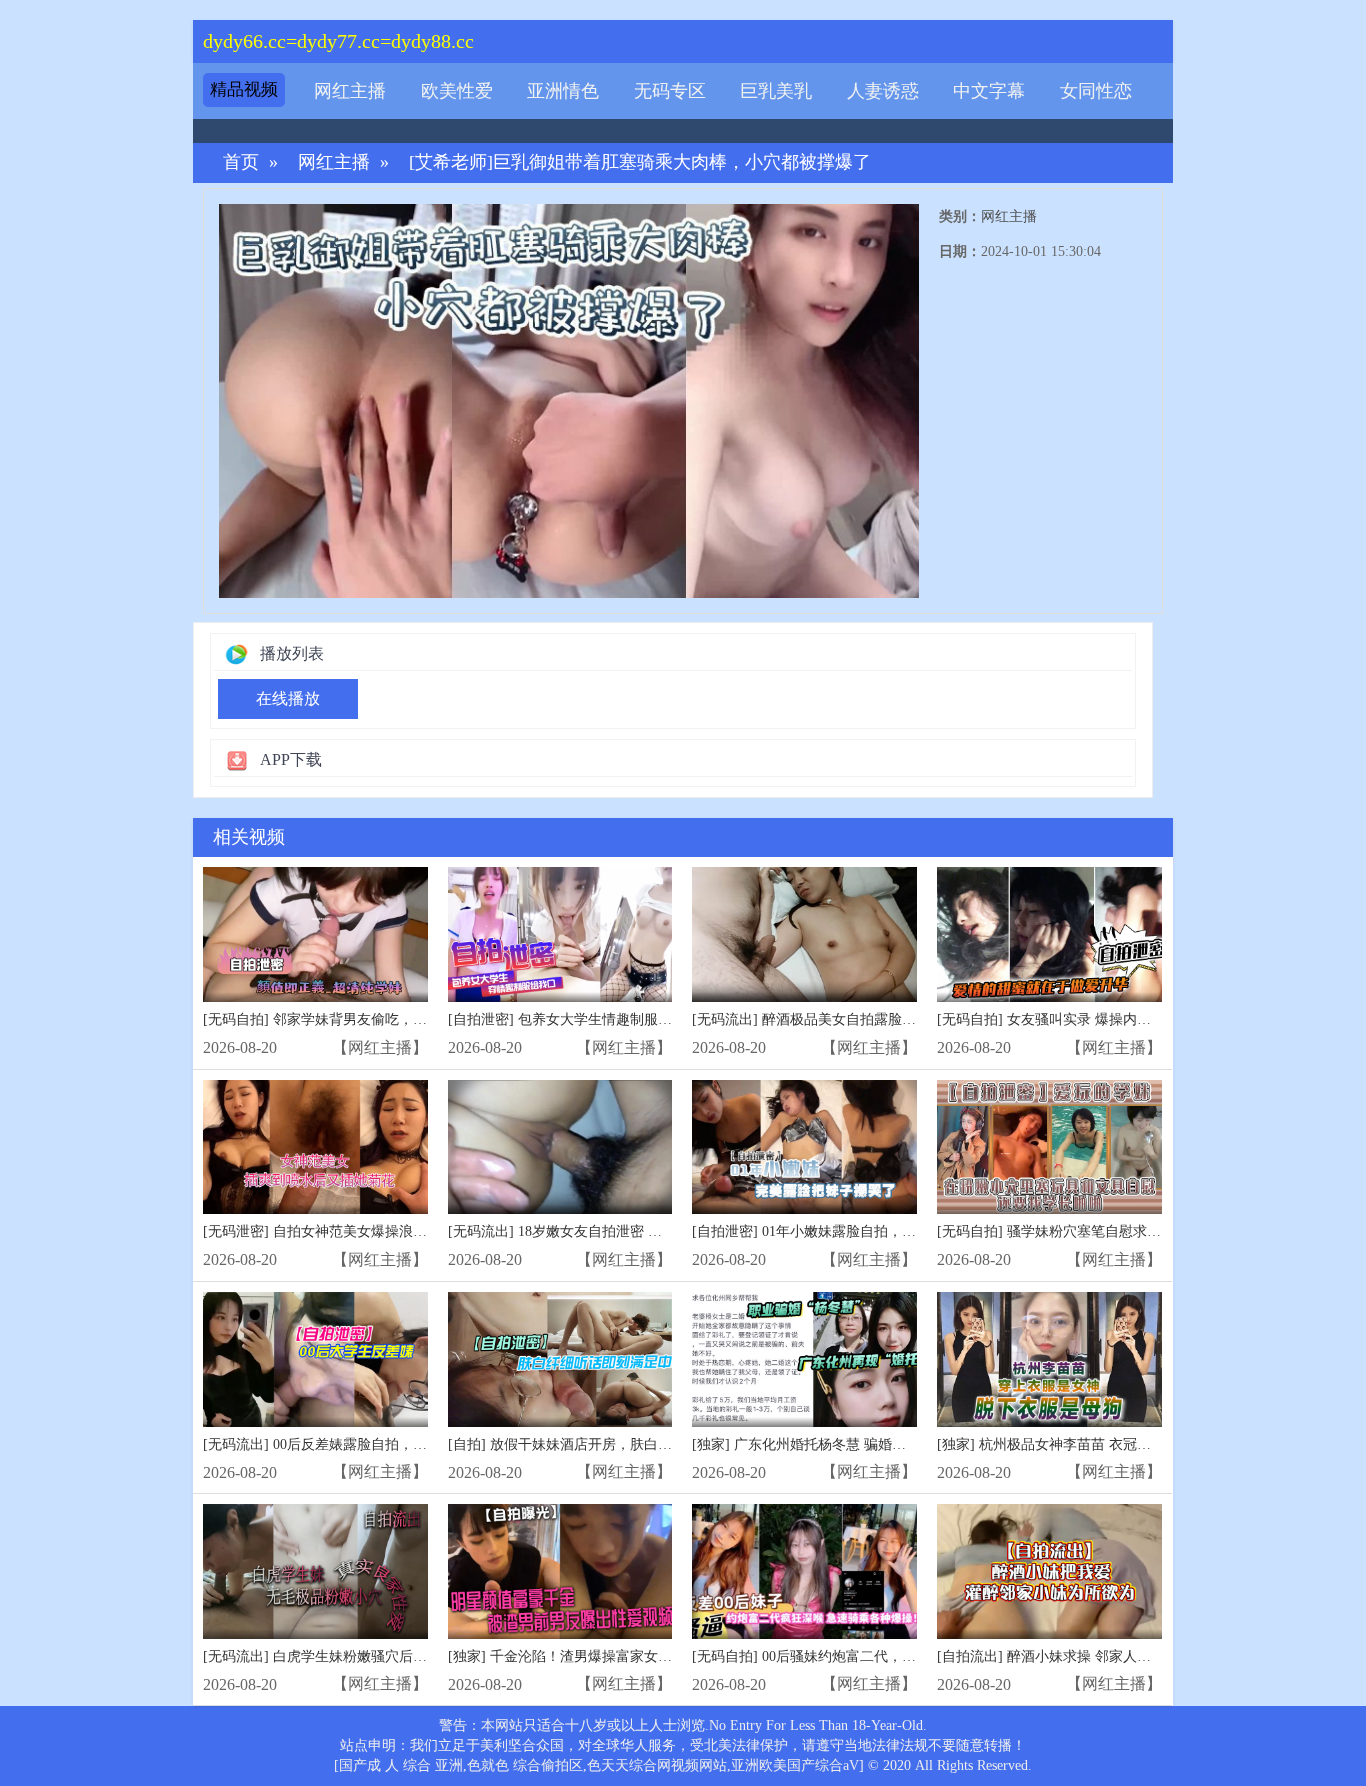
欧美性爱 (457, 91)
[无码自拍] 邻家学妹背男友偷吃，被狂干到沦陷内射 (364, 1019)
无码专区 (670, 91)
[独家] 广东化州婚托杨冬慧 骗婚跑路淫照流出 (834, 1444)
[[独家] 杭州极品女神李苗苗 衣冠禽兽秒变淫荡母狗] (1049, 1359)
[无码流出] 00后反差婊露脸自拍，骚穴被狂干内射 (357, 1444)
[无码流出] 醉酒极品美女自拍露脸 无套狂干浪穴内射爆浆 (869, 1019)
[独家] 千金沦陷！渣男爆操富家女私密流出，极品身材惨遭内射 (644, 1656)
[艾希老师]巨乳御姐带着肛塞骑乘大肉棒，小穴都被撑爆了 (640, 162)
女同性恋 (1096, 91)
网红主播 (350, 91)
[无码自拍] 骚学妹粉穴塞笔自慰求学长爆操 (1070, 1231)
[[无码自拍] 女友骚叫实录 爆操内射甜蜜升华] (1049, 934)
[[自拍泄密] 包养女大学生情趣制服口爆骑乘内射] (560, 934)
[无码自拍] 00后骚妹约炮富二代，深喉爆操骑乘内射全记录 (874, 1656)
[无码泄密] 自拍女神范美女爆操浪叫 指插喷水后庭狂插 (373, 1231)
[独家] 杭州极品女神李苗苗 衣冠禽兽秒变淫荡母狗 (1093, 1444)
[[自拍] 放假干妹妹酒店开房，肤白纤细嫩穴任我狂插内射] (560, 1359)
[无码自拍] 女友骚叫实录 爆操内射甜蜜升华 (1072, 1019)
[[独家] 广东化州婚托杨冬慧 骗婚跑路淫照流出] (804, 1359)
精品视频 (244, 89)
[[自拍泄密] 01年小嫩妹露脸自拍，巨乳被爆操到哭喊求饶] (804, 1147)
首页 (241, 162)
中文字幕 (989, 91)
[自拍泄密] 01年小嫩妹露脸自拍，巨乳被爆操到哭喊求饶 (867, 1231)
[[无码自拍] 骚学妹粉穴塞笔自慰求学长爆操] (1049, 1147)
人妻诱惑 (883, 91)
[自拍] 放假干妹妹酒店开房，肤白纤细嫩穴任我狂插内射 (623, 1444)
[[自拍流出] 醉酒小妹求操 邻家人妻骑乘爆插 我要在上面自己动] (1049, 1571)
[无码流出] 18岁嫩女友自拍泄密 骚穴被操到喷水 (597, 1231)
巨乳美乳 (776, 91)
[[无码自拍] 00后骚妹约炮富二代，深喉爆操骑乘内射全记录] (804, 1571)
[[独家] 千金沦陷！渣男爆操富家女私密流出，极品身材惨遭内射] (560, 1571)
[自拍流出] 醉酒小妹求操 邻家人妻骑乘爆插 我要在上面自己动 (1130, 1656)
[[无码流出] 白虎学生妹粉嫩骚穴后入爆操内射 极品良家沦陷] (315, 1571)
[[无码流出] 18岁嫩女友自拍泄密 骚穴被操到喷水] (560, 1147)
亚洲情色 (563, 91)
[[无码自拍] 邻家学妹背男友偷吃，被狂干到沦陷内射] (315, 934)
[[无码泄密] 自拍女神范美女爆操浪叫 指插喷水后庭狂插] (315, 1147)
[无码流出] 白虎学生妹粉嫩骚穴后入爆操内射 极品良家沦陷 (387, 1656)
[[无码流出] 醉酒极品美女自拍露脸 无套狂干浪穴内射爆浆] (804, 934)
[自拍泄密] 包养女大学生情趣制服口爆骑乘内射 (595, 1019)
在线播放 (288, 698)
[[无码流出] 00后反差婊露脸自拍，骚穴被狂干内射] (315, 1359)
